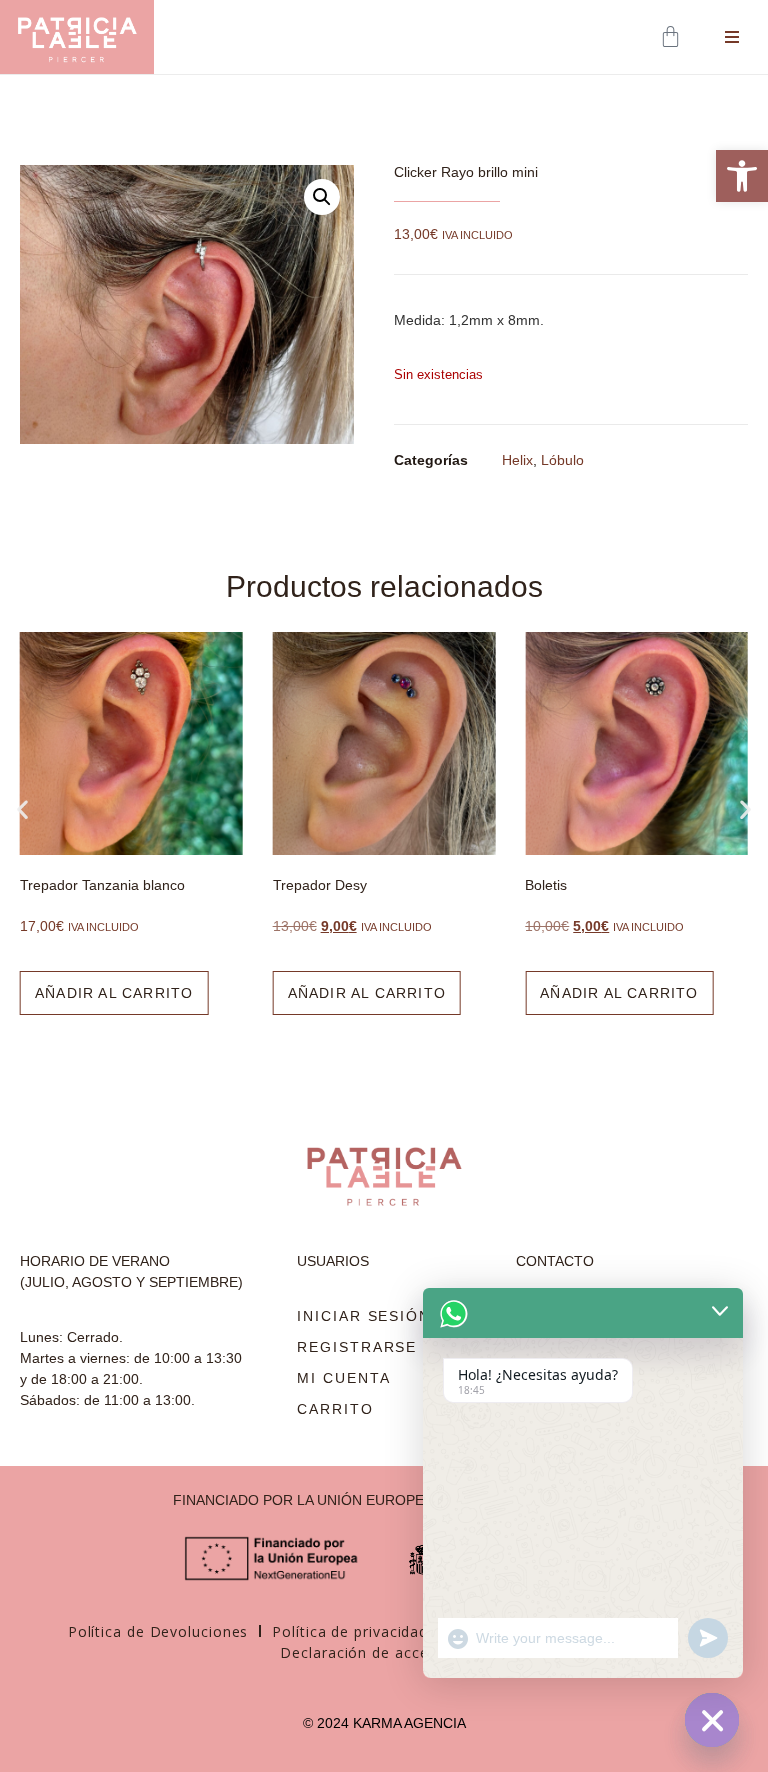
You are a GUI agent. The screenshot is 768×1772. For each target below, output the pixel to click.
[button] (322, 197)
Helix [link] (517, 460)
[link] (742, 176)
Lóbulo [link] (562, 460)
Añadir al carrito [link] (114, 993)
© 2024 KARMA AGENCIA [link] (384, 1723)
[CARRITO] (672, 36)
